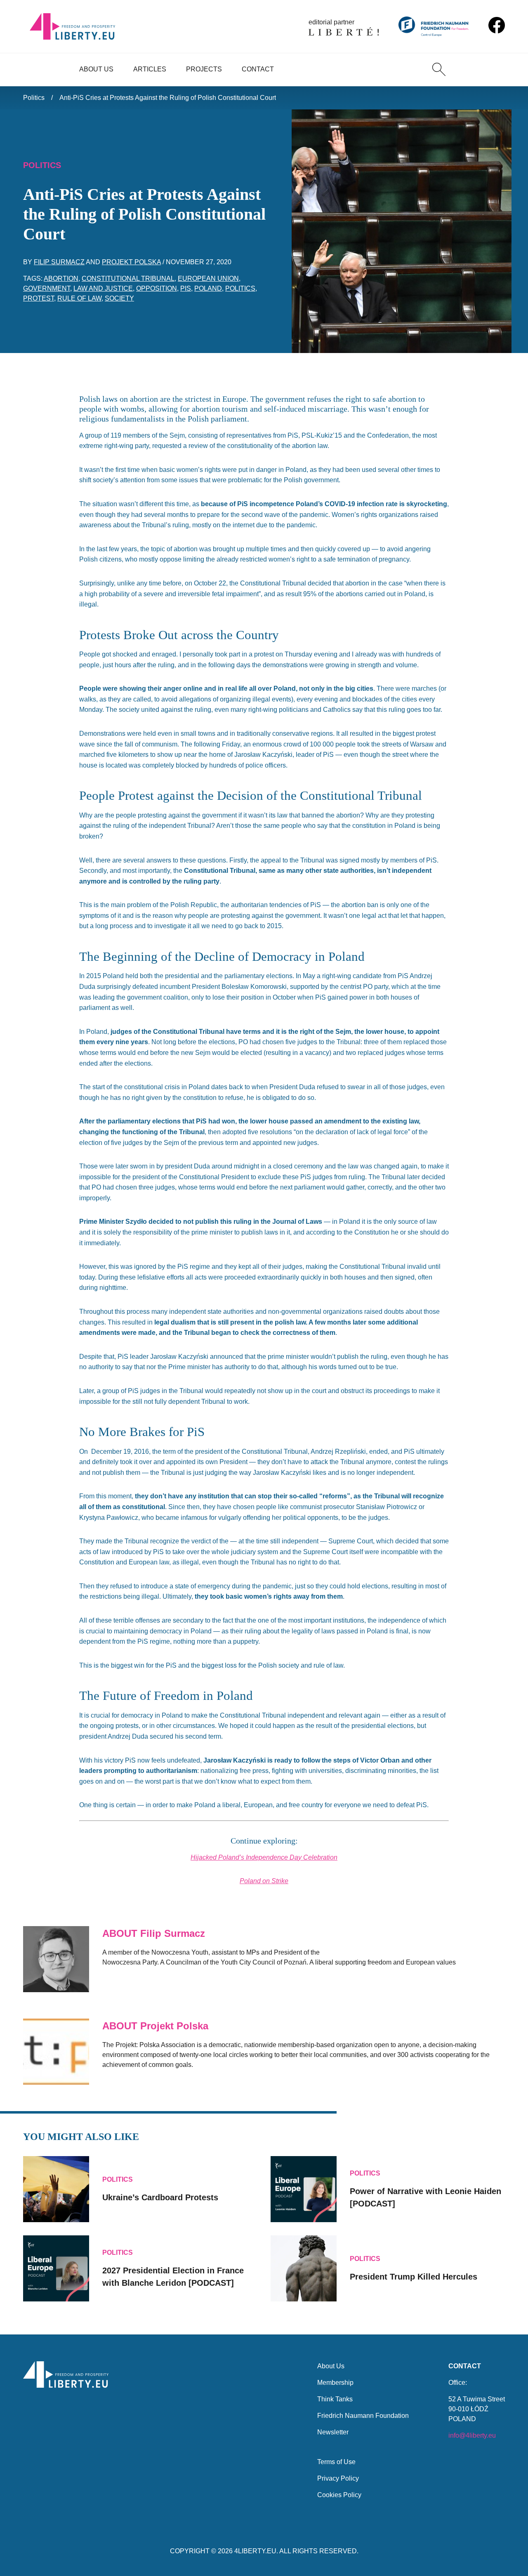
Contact (258, 69)
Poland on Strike (264, 1881)
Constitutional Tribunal (128, 278)
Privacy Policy (338, 2478)
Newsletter (333, 2432)
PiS (186, 288)
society (119, 298)
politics (240, 288)
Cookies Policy (339, 2495)
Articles (150, 69)
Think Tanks (335, 2399)
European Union (208, 278)
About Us (96, 69)
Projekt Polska (131, 262)
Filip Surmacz (59, 262)
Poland (208, 288)
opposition (157, 288)
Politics (34, 98)
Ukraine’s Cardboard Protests (160, 2197)
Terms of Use (336, 2462)
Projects (204, 69)
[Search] (439, 69)
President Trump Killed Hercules (414, 2277)
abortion (61, 278)
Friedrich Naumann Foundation (363, 2416)
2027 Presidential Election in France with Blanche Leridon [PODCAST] (173, 2277)
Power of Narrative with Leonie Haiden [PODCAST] (425, 2197)
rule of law (79, 298)
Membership (335, 2383)
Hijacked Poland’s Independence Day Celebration (264, 1857)
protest (39, 298)
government (47, 288)
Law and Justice (103, 288)
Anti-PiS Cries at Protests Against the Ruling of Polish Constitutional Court (168, 98)
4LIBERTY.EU (255, 2551)
